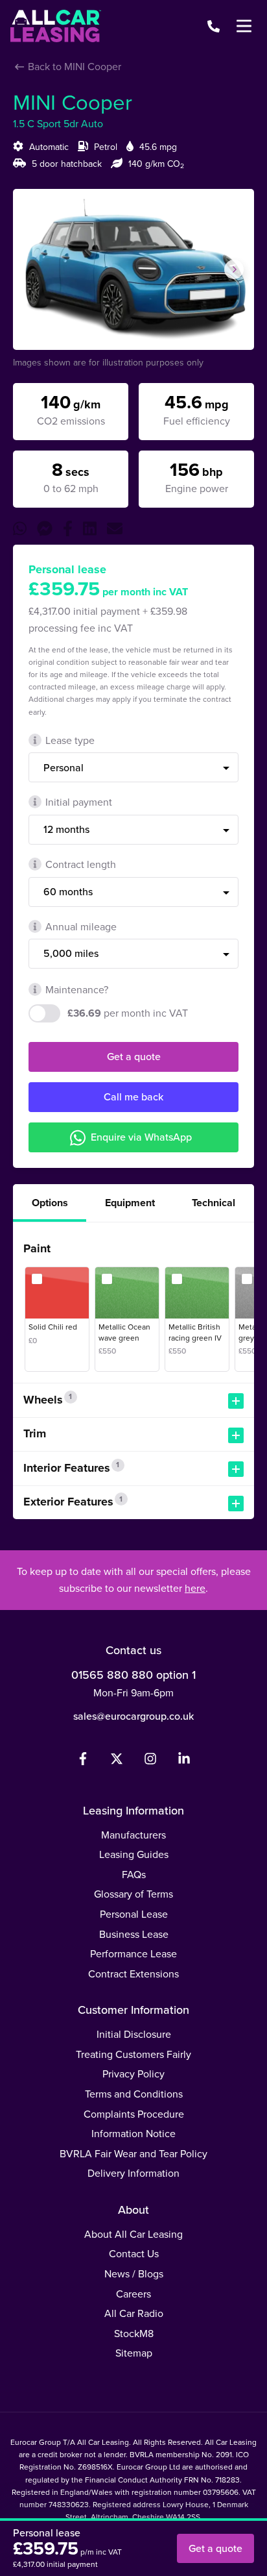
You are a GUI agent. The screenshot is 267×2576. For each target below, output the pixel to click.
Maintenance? (77, 989)
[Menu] (244, 26)
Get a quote (134, 1056)
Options (50, 1203)
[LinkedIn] (184, 1761)
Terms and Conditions (134, 2094)
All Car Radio (134, 2313)
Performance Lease (133, 1953)
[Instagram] (150, 1761)
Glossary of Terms (133, 1894)
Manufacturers (133, 1835)
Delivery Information (133, 2173)
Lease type (70, 740)
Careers (133, 2294)
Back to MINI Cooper (73, 66)
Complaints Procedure (134, 2114)
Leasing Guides (134, 1854)
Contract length (81, 864)
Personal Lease (134, 1914)
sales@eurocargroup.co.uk (133, 1716)
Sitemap (134, 2353)
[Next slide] (234, 269)
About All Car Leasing (133, 2234)
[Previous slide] (33, 269)
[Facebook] (83, 1761)
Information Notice (133, 2133)
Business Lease (134, 1934)
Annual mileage (81, 926)
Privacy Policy (133, 2074)
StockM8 (134, 2333)
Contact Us (134, 2253)
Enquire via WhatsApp (141, 1137)
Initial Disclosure (134, 2034)
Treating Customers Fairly (133, 2054)
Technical (214, 1203)
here (195, 1588)
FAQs (134, 1874)
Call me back (133, 1096)
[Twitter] (117, 1761)
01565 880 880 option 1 (133, 1675)
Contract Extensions (133, 1974)
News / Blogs (134, 2273)
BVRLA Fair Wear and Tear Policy (133, 2153)
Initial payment (79, 802)
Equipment (130, 1203)
